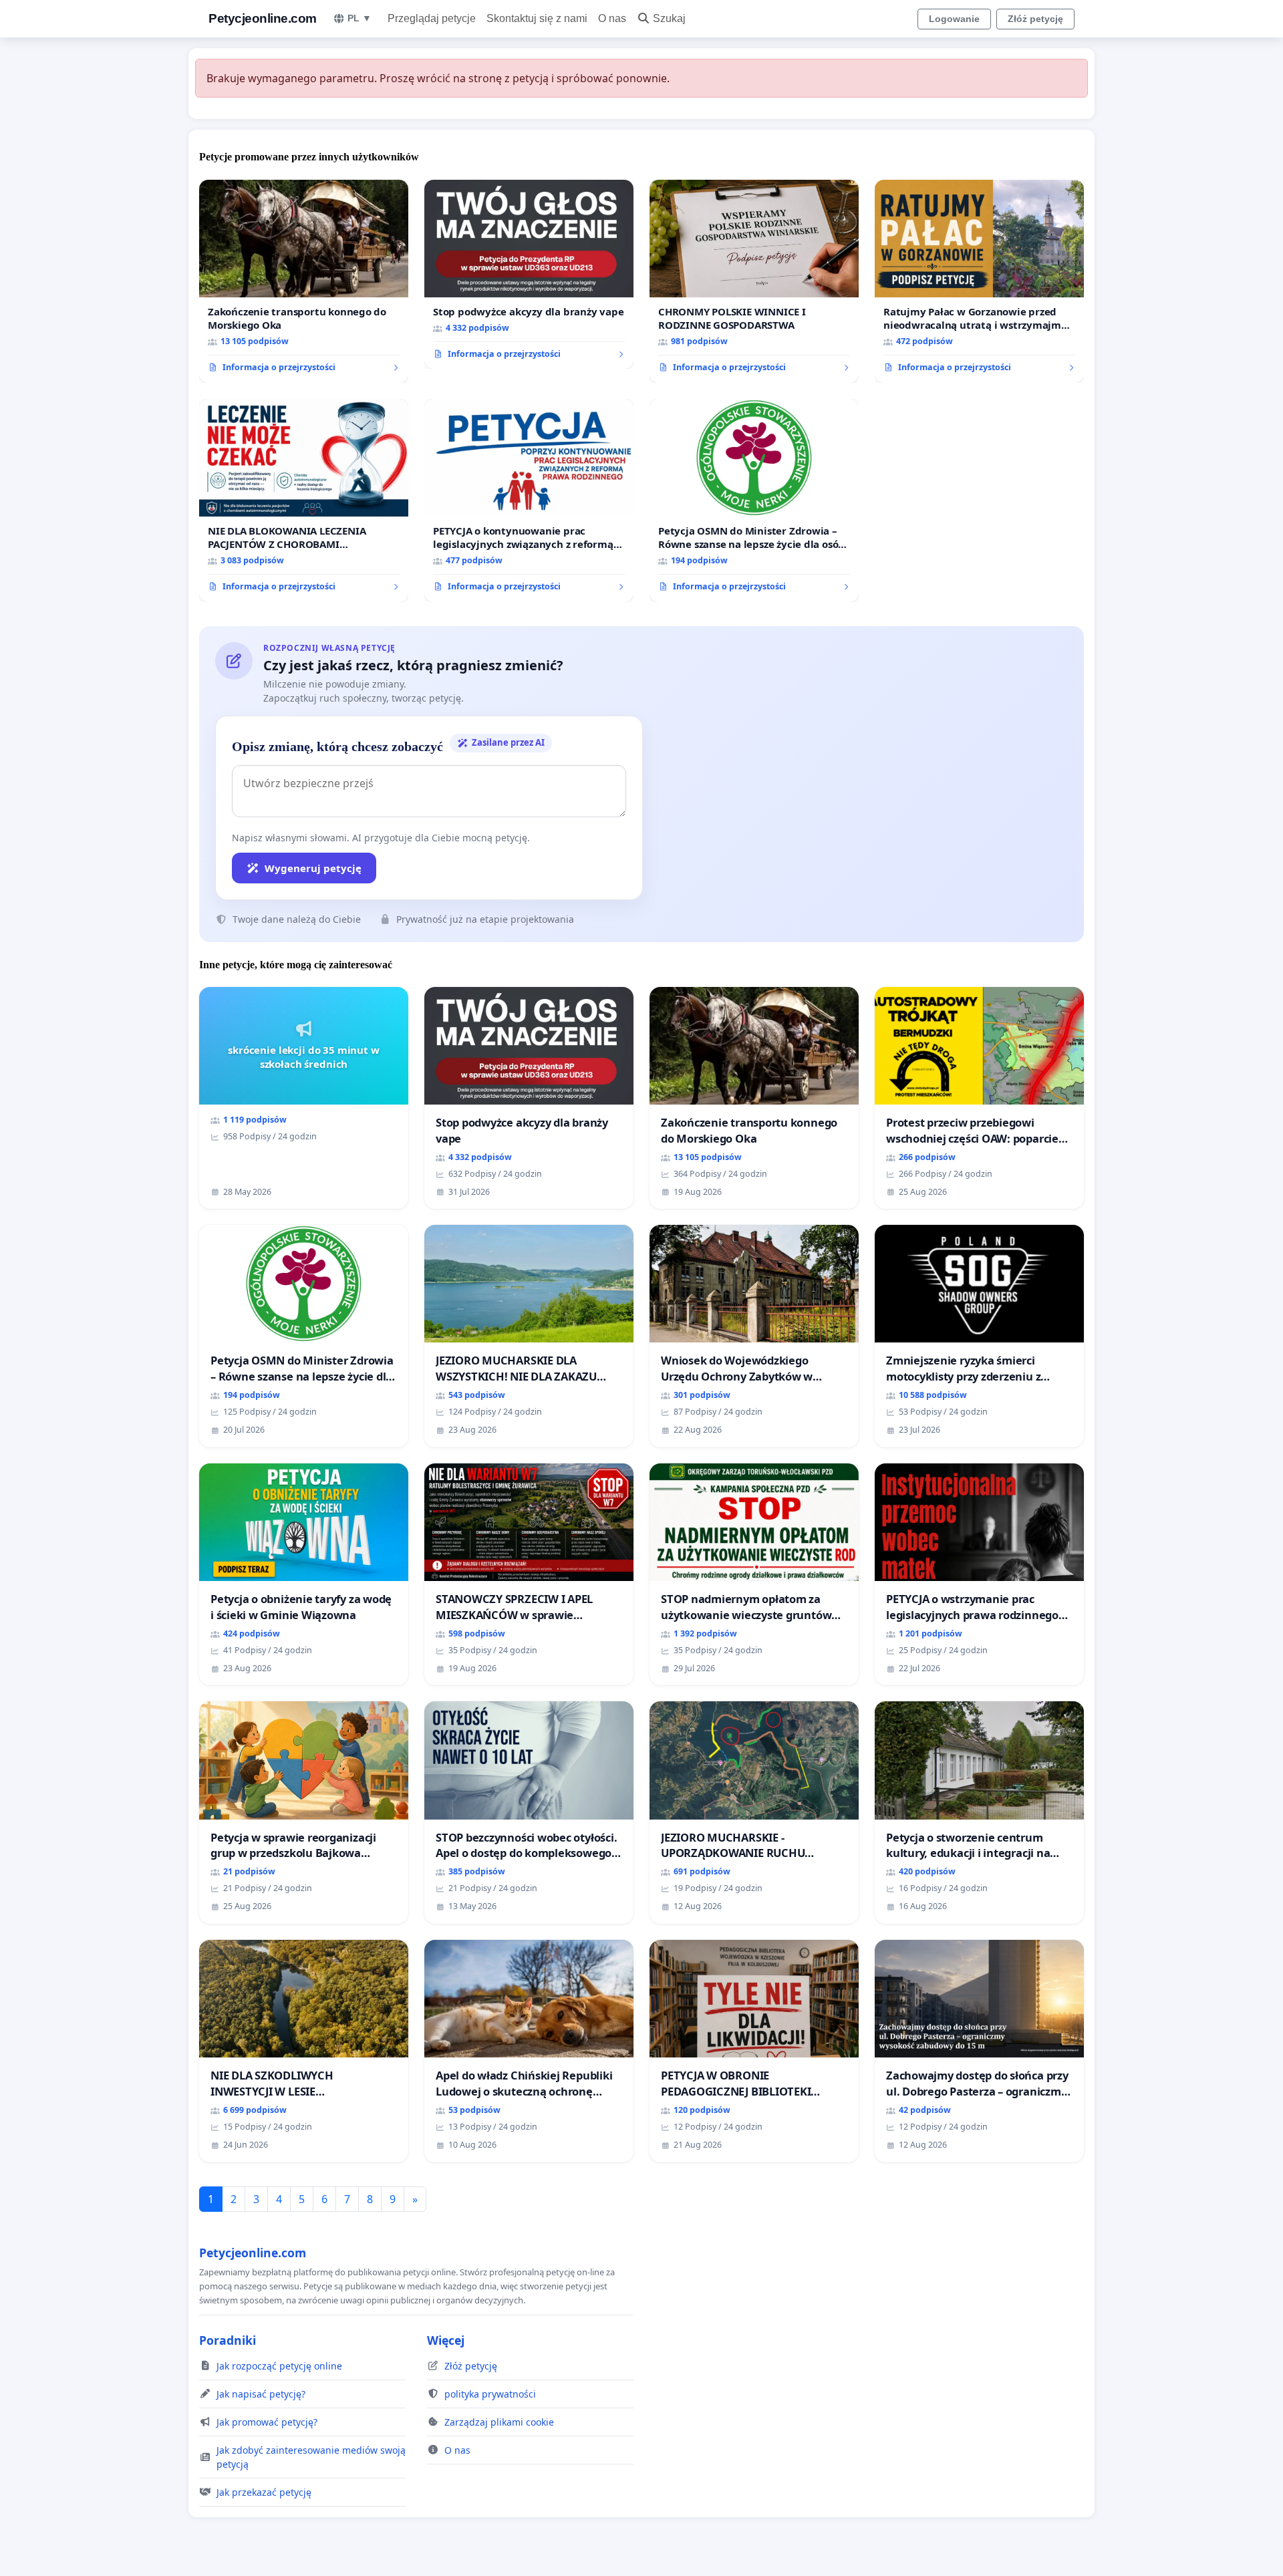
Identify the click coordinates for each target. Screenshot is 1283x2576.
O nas (612, 18)
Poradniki (228, 2340)
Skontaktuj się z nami (537, 18)
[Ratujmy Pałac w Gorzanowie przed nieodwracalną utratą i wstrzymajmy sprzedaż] (979, 281)
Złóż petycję (1035, 19)
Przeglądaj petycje (432, 18)
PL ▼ (360, 18)
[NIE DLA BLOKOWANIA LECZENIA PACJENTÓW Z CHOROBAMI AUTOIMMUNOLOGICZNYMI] (304, 500)
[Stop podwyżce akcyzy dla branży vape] (529, 275)
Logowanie (954, 19)
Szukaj (669, 18)
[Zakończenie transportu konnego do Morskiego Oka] (304, 281)
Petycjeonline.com (263, 18)
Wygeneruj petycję (313, 868)
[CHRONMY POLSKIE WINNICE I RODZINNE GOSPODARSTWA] (754, 281)
